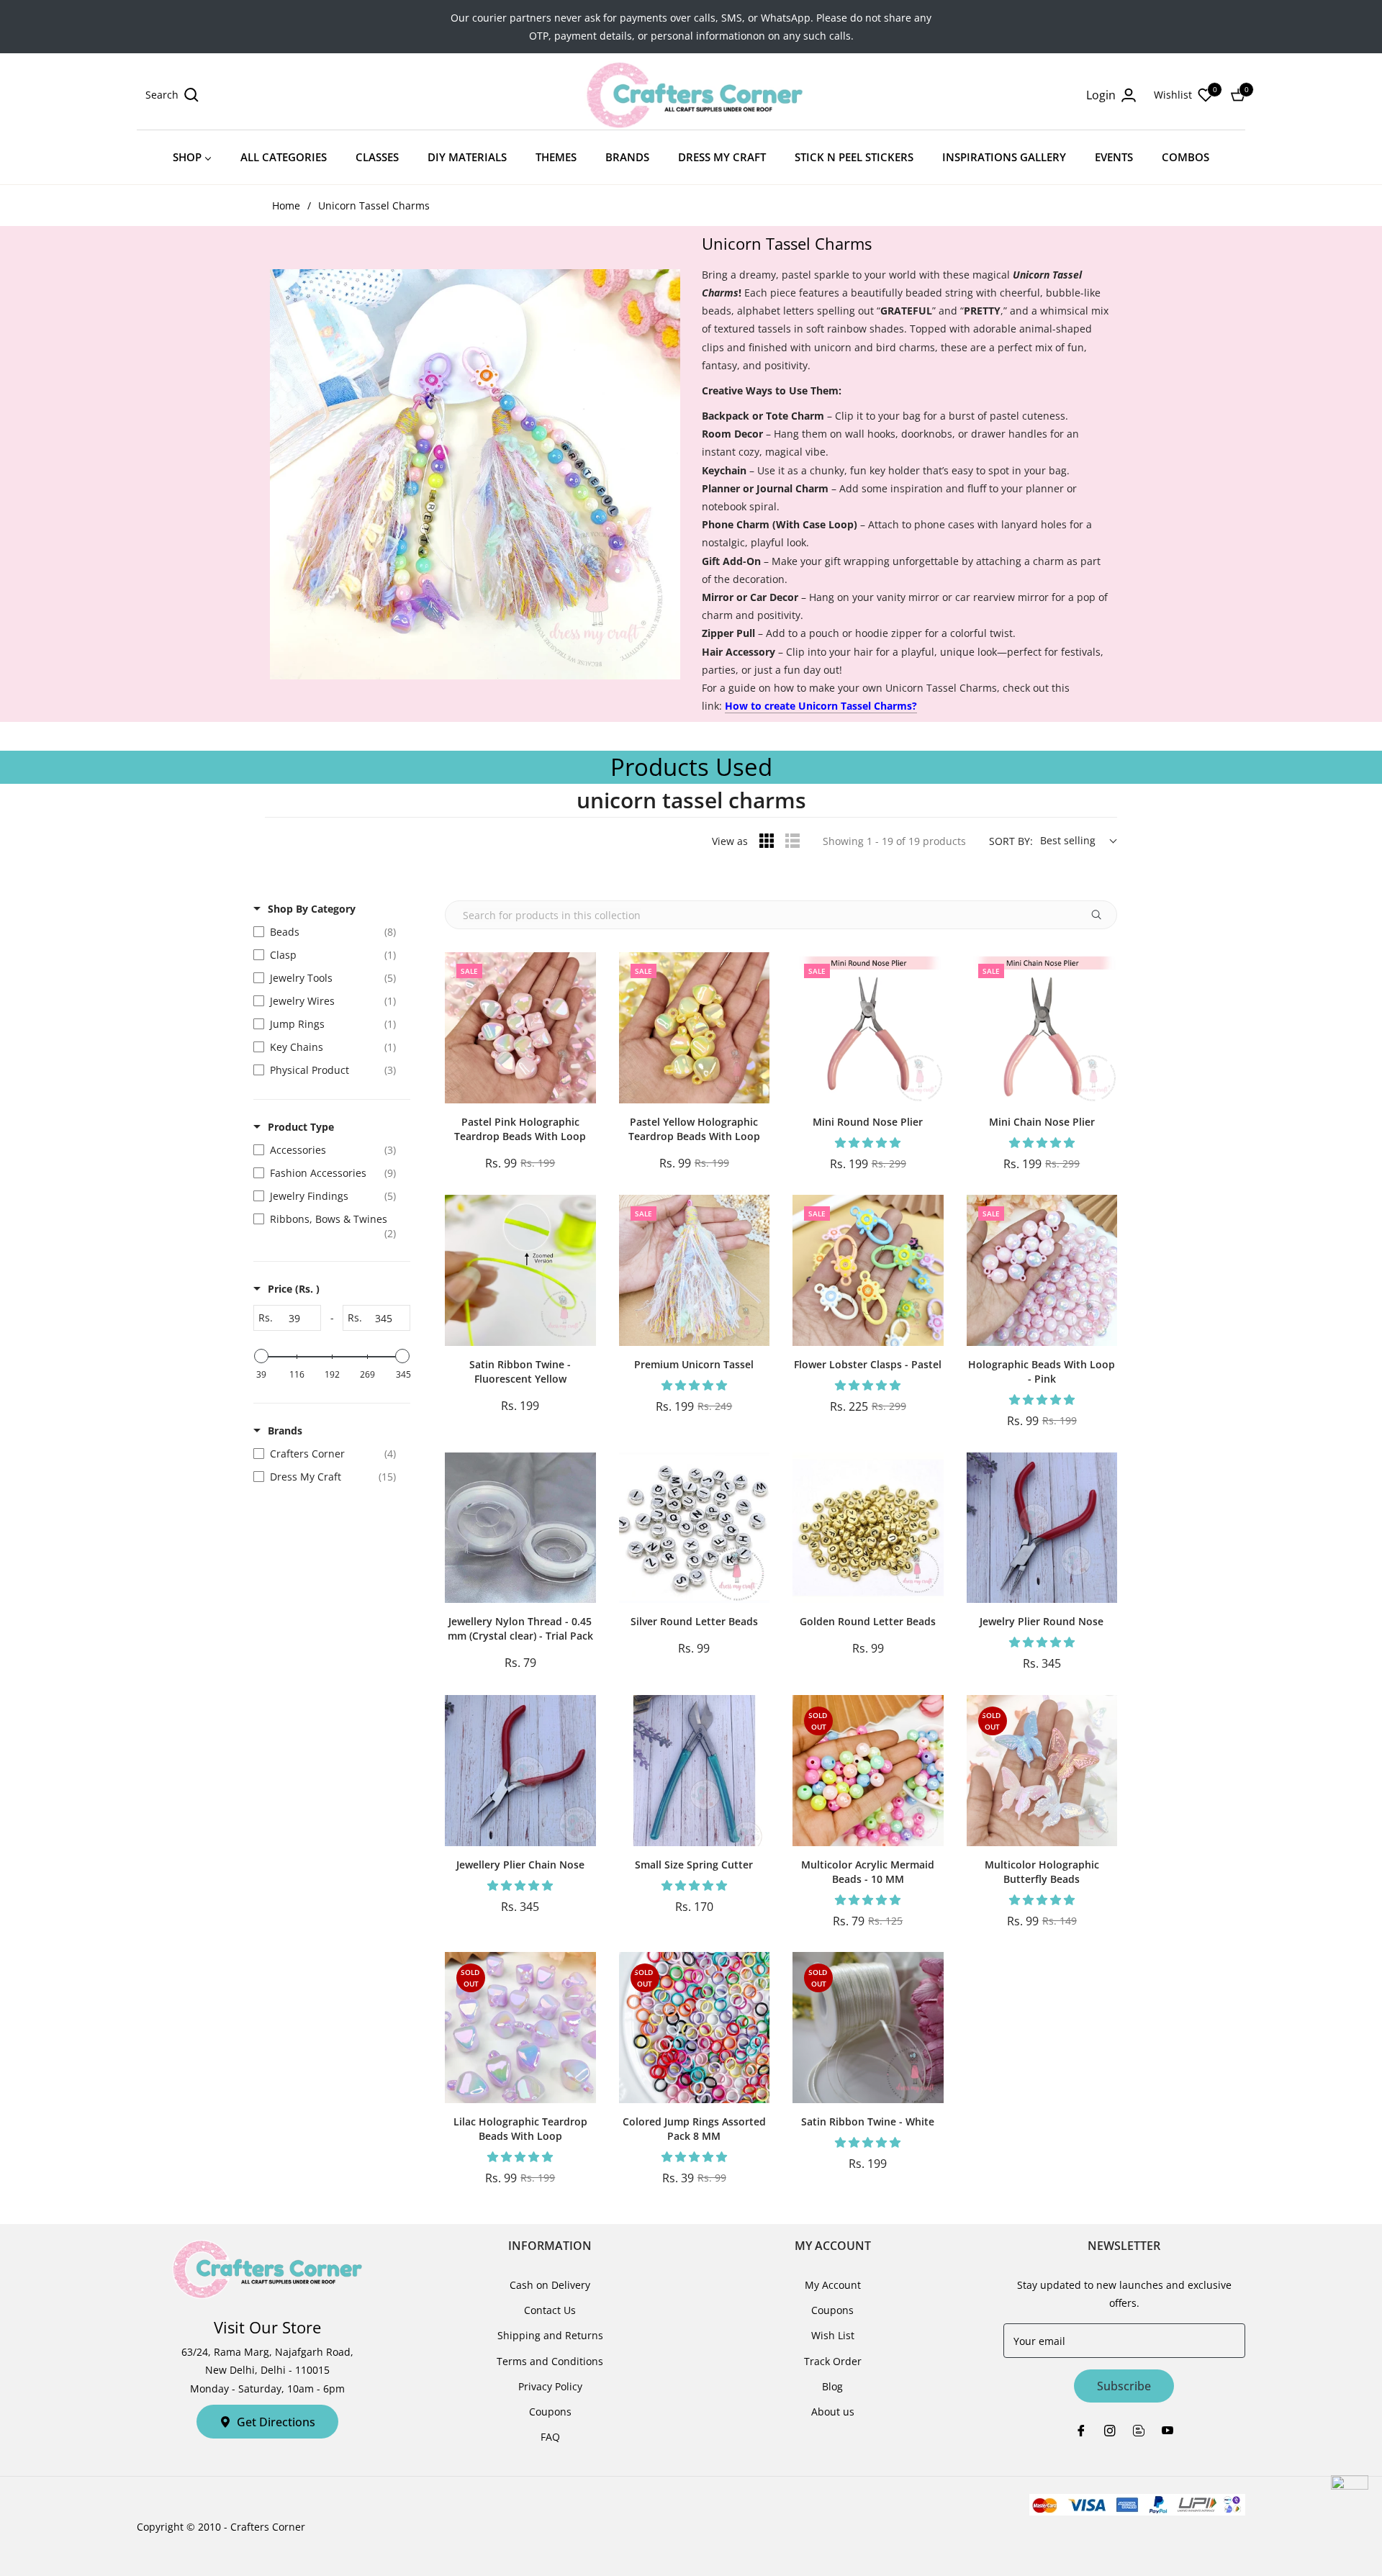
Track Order (833, 2361)
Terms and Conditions (550, 2361)
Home (286, 205)
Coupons (550, 2412)
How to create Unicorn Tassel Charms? (821, 706)
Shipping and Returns (550, 2335)
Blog (832, 2386)
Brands (285, 1431)
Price (294, 1289)
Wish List (833, 2335)
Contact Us (550, 2310)
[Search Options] (1102, 915)
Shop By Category (312, 909)
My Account (833, 2285)
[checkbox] (328, 932)
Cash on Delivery (550, 2285)
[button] (172, 95)
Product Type (301, 1127)
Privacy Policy (550, 2386)
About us (833, 2412)
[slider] (261, 1356)
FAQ (550, 2437)
